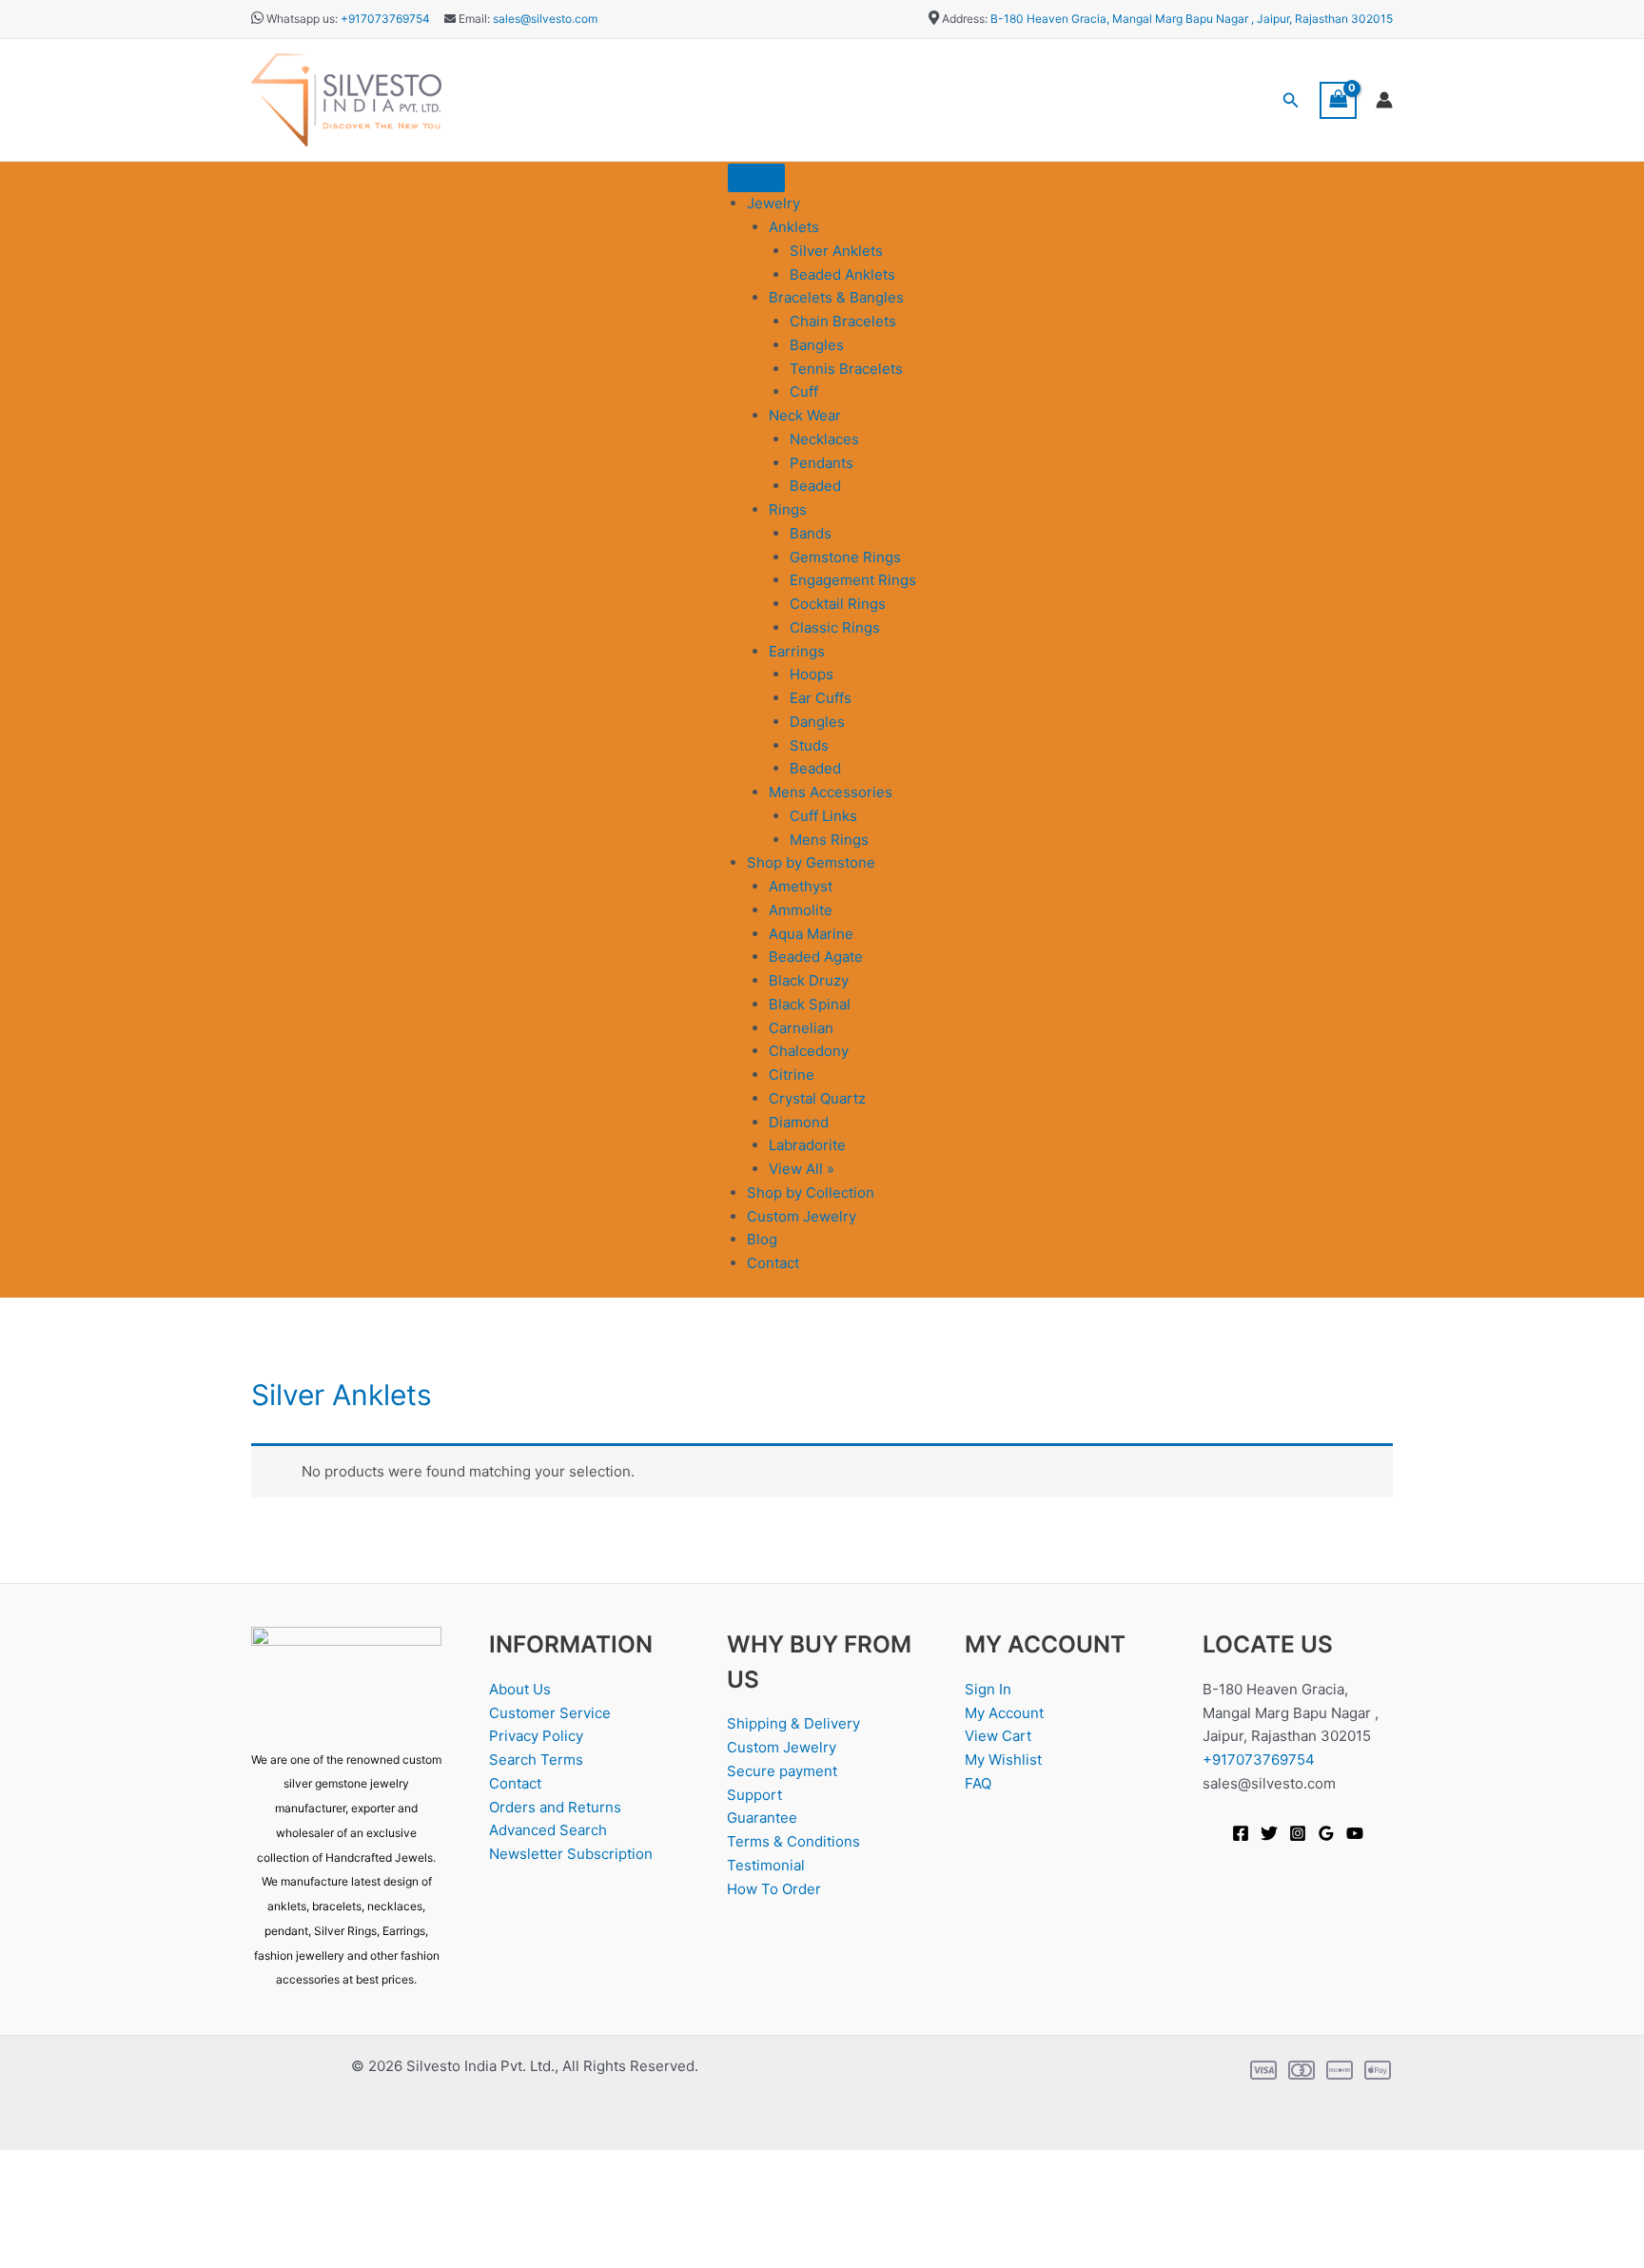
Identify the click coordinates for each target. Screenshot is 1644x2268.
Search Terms (536, 1760)
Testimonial (766, 1865)
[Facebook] (1241, 1833)
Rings (788, 509)
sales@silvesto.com (545, 19)
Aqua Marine (811, 934)
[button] (1291, 100)
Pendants (822, 463)
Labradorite (807, 1145)
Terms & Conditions (793, 1841)
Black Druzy (809, 980)
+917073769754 (385, 19)
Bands (811, 533)
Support (754, 1795)
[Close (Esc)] (211, 2223)
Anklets (794, 227)
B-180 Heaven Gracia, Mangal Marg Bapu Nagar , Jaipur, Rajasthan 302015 (1192, 19)
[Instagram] (1298, 1833)
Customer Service (550, 1713)
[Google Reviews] (1326, 1833)
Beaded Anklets (842, 274)
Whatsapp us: (302, 19)
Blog (762, 1239)
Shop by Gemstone (811, 862)
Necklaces (824, 439)
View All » (802, 1169)
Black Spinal (810, 1004)
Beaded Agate (816, 957)
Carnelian (801, 1028)
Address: (965, 19)
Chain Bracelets (843, 321)
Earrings (797, 651)
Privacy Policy (536, 1736)
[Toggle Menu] (756, 178)
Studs (809, 745)
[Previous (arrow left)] (29, 2254)
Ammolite (801, 910)
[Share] (150, 2223)
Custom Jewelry (802, 1216)
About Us (520, 1689)
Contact (773, 1263)
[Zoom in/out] (29, 2223)
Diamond (799, 1122)
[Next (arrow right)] (89, 2254)
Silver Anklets (836, 251)
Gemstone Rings (845, 557)
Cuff (804, 391)
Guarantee (762, 1818)
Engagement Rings (853, 580)
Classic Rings (835, 627)
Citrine (792, 1075)
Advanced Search (548, 1830)
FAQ (978, 1783)
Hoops (812, 674)
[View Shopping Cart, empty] (1339, 100)
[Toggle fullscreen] (89, 2223)
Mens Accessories (831, 792)
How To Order (774, 1889)
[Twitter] (1269, 1833)
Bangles (817, 345)
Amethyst (801, 886)
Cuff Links (823, 816)
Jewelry (773, 203)
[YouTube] (1355, 1833)
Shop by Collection (811, 1193)
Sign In (988, 1689)
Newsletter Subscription (571, 1854)
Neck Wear (805, 415)
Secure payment (782, 1771)
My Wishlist (1003, 1760)
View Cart (998, 1736)
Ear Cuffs (821, 698)
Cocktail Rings (838, 604)
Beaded (815, 486)
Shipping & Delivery (793, 1723)
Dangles (817, 722)
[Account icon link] (1384, 100)
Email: (473, 19)
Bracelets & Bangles (836, 297)
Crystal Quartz (817, 1098)
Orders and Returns (555, 1807)
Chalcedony (809, 1051)
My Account (1004, 1713)
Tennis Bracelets (846, 369)
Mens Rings (829, 840)
